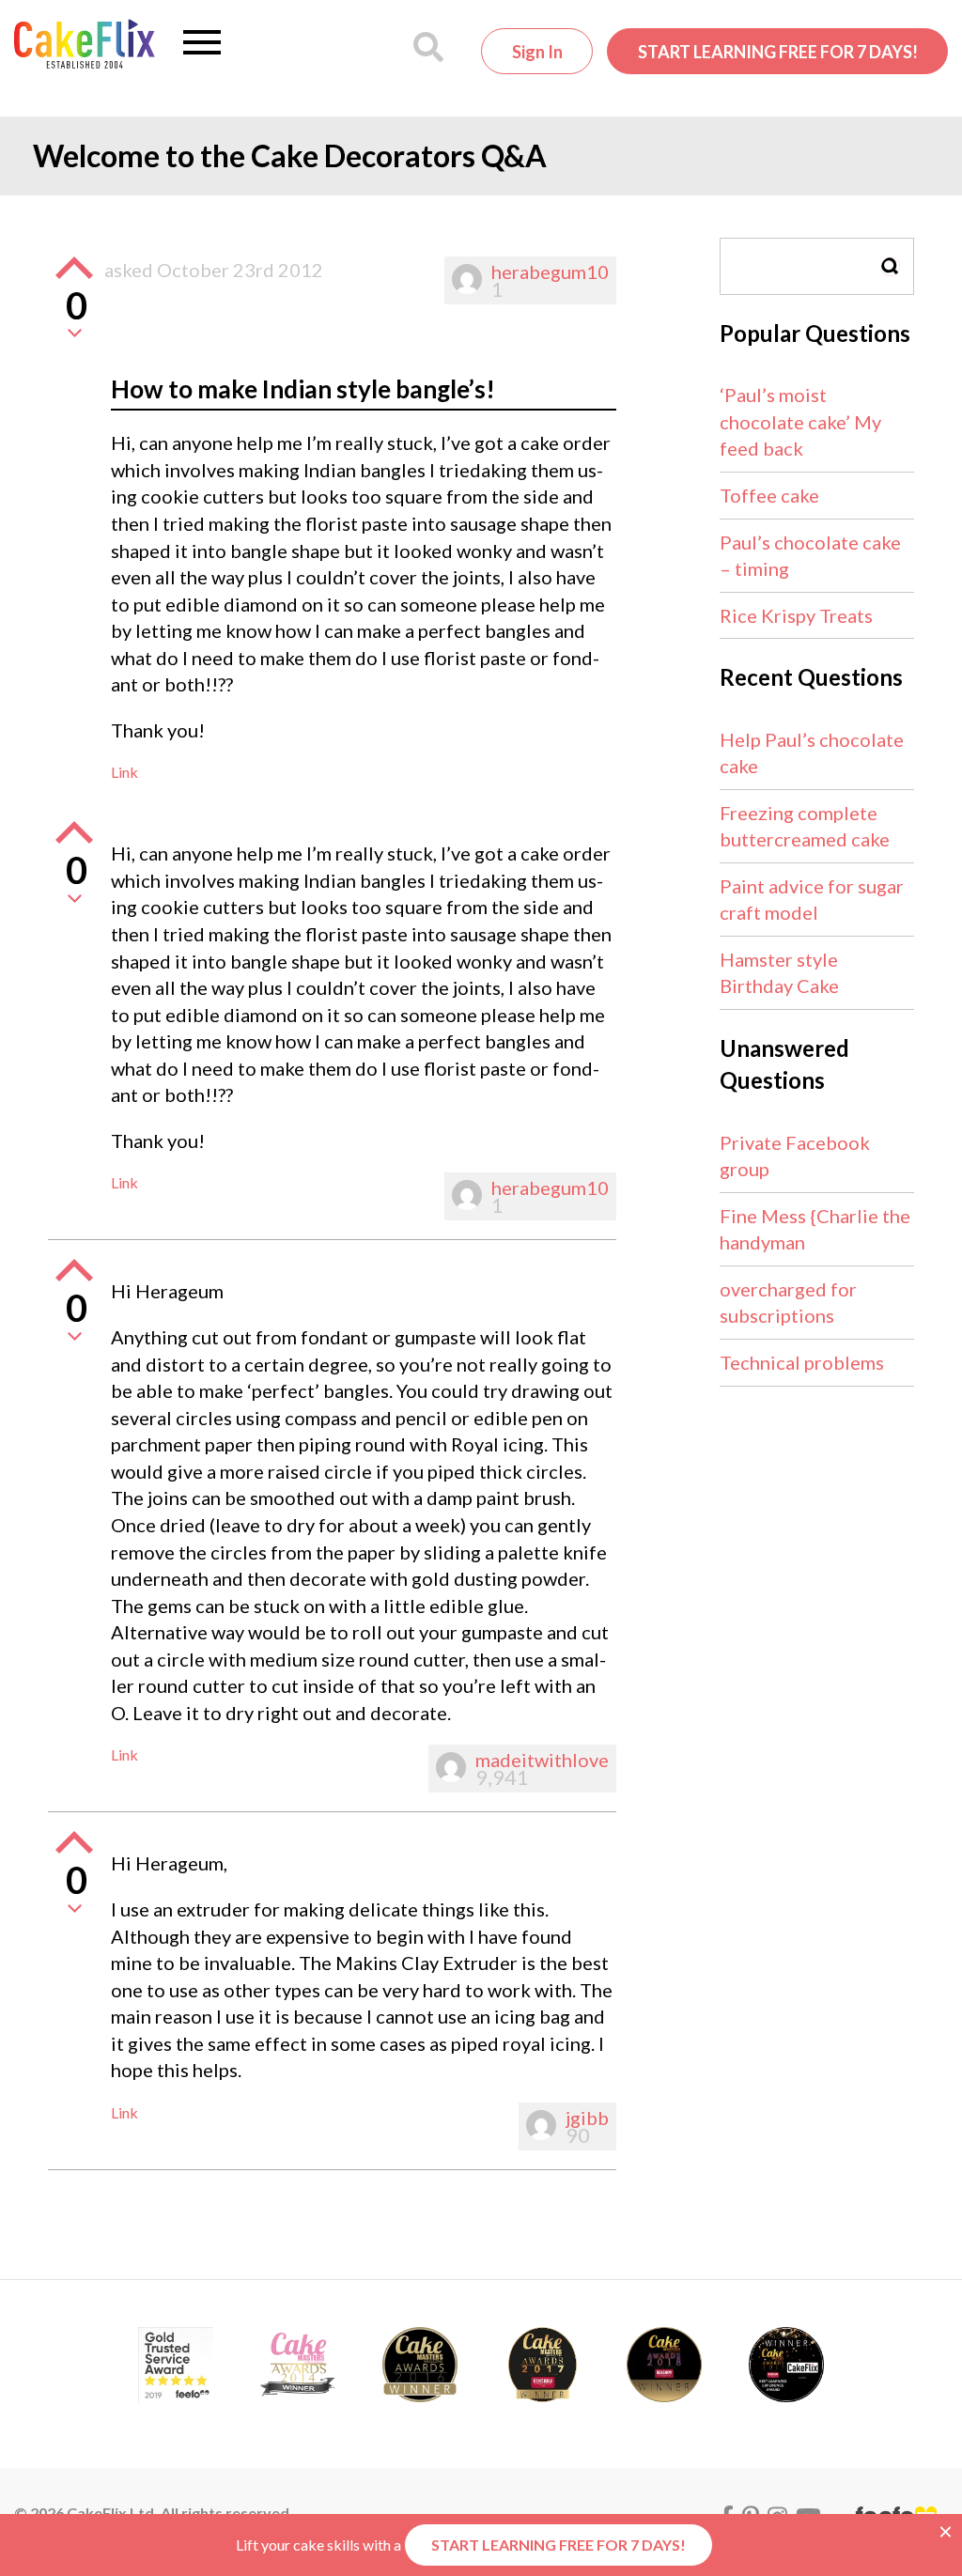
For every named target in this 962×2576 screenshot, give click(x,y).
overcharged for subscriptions (788, 1303)
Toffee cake (769, 495)
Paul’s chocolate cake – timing (810, 556)
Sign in (537, 52)
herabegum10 (550, 272)
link (124, 772)
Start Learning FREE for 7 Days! (778, 52)
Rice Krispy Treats (796, 615)
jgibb (587, 2118)
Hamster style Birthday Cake (779, 973)
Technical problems (802, 1362)
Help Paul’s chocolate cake (812, 753)
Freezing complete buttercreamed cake (805, 826)
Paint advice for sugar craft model (812, 900)
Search (891, 266)
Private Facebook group (795, 1156)
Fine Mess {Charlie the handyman (815, 1229)
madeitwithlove (542, 1760)
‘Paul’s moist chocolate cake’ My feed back (800, 421)
